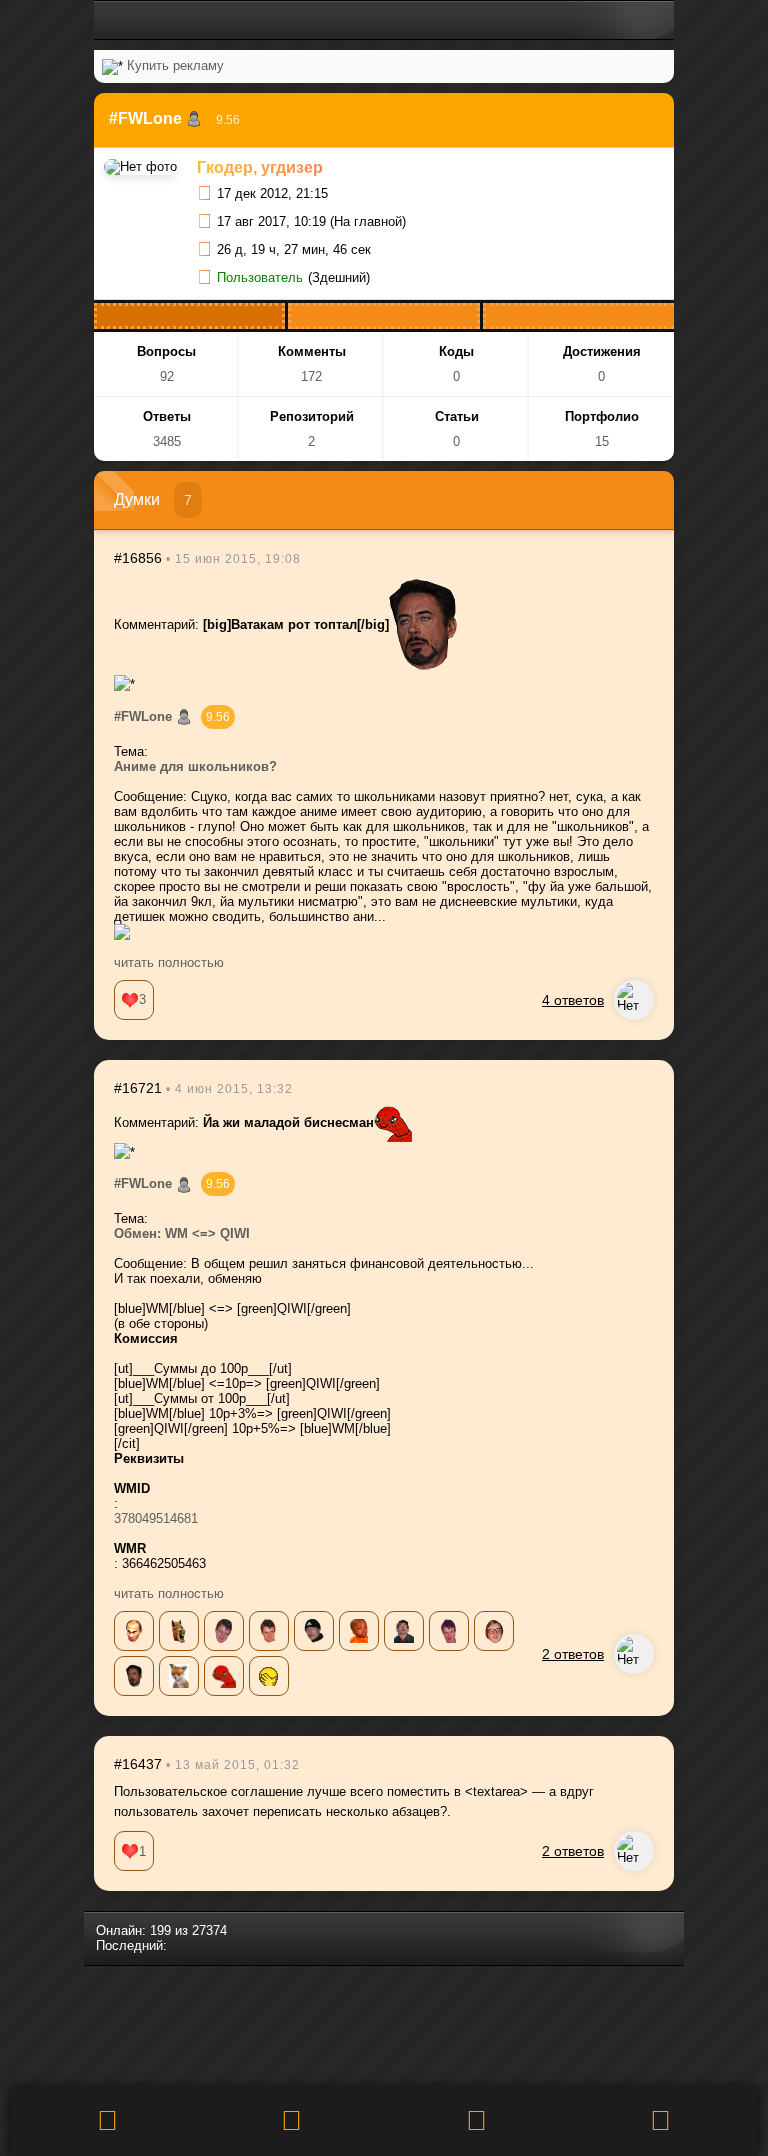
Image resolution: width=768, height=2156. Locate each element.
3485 (167, 441)
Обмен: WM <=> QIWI (182, 1233)
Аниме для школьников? (195, 766)
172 (311, 376)
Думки (137, 499)
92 (167, 376)
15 (602, 441)
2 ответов (573, 1654)
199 (160, 1930)
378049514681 (156, 1518)
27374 (209, 1930)
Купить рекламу (175, 65)
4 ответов (573, 1000)
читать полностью (169, 962)
